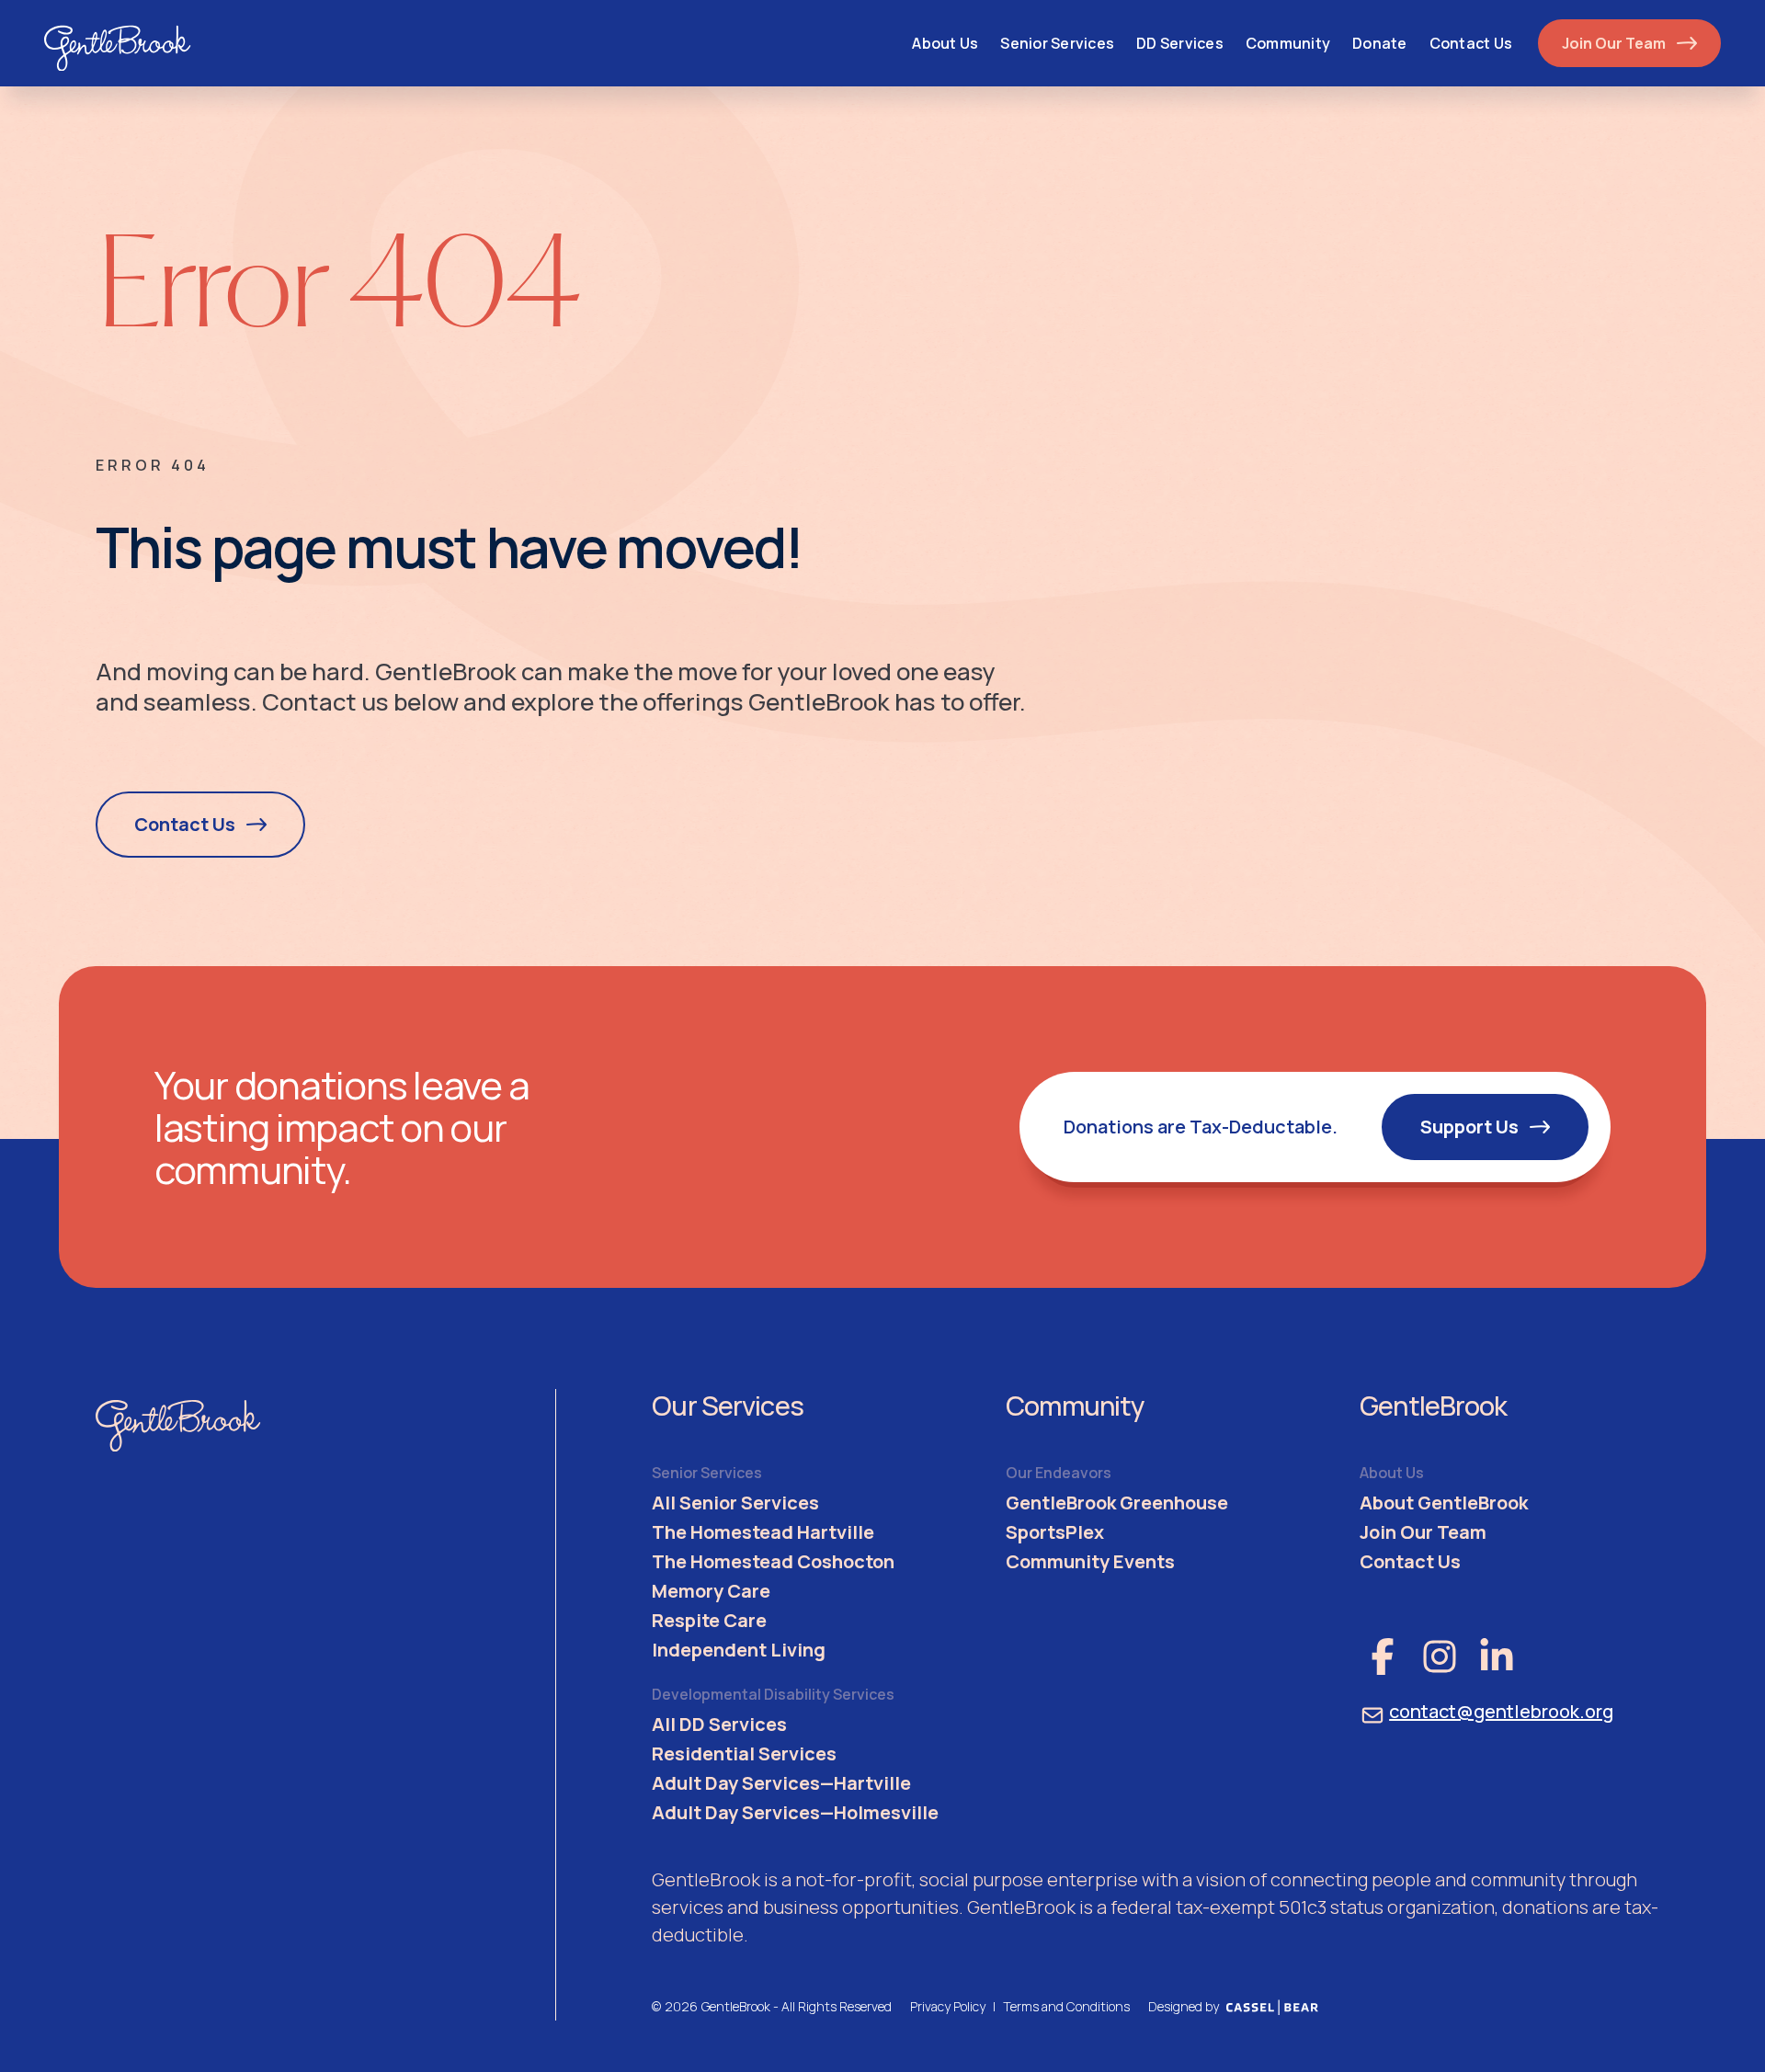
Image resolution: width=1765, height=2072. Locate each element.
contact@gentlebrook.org (1501, 1711)
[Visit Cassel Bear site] (1272, 2007)
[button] (1057, 43)
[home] (118, 43)
